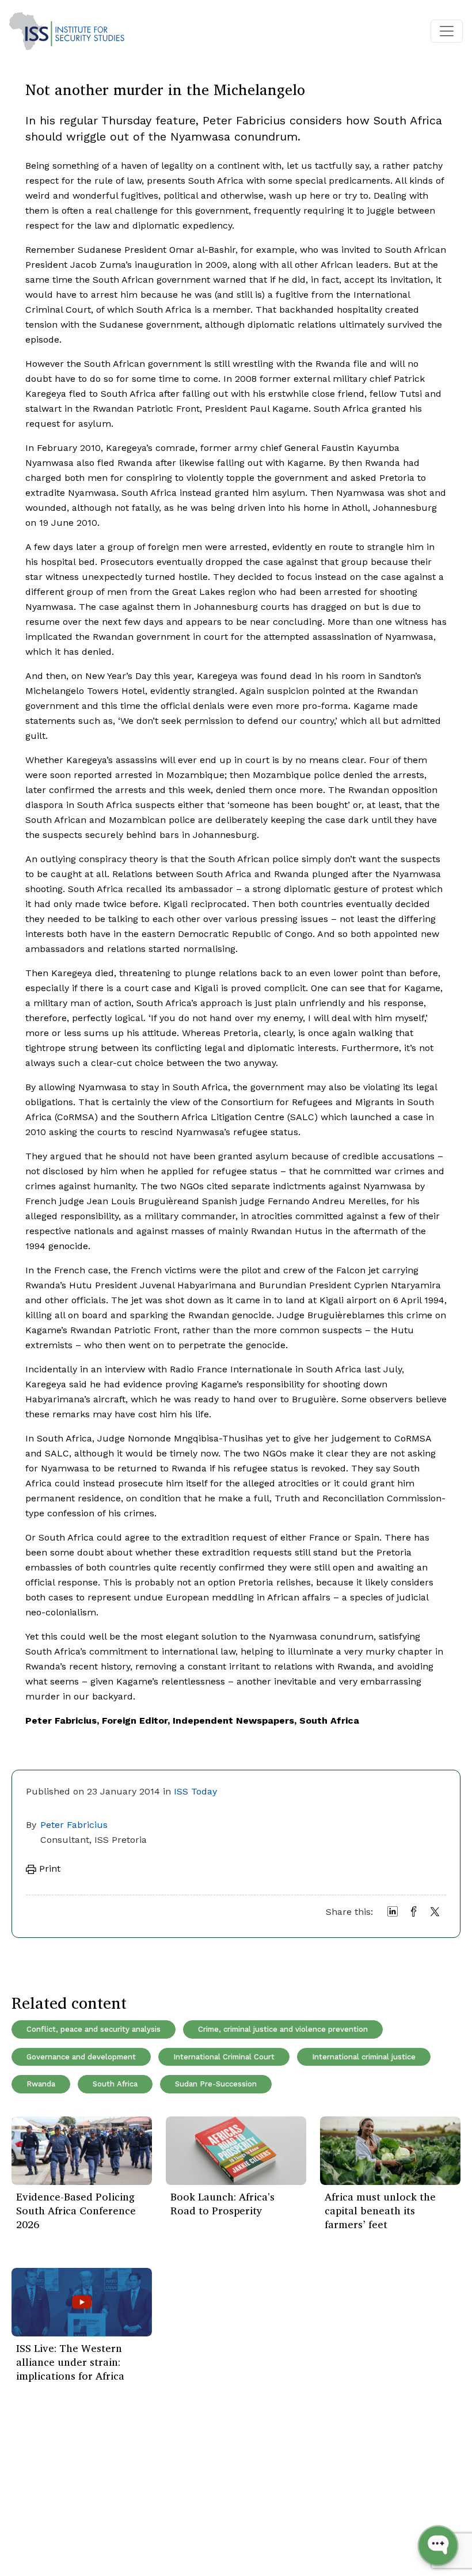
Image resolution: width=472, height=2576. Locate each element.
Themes (35, 2507)
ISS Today (195, 1791)
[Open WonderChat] (438, 2545)
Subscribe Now (391, 2487)
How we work (123, 2490)
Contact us (117, 2542)
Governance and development (81, 2057)
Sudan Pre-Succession (216, 2084)
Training (35, 2524)
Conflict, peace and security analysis (94, 2029)
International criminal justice (364, 2057)
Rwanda (41, 2084)
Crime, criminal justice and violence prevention (283, 2029)
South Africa (115, 2084)
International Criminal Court (224, 2057)
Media (106, 2524)
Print (48, 1869)
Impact (109, 2507)
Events (32, 2490)
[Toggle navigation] (447, 31)
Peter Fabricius (74, 1825)
